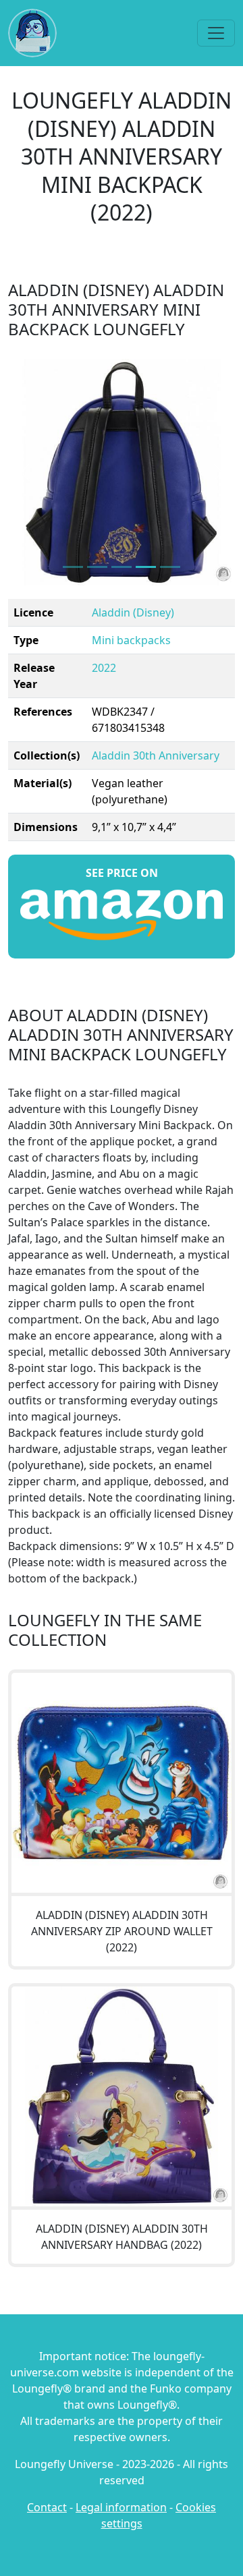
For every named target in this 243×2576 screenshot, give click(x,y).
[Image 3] (146, 567)
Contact (47, 2507)
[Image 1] (97, 567)
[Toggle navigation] (216, 33)
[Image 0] (73, 567)
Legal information (121, 2507)
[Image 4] (170, 567)
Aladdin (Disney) (133, 612)
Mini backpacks (131, 640)
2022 (104, 668)
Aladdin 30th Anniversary (156, 755)
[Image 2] (122, 567)
